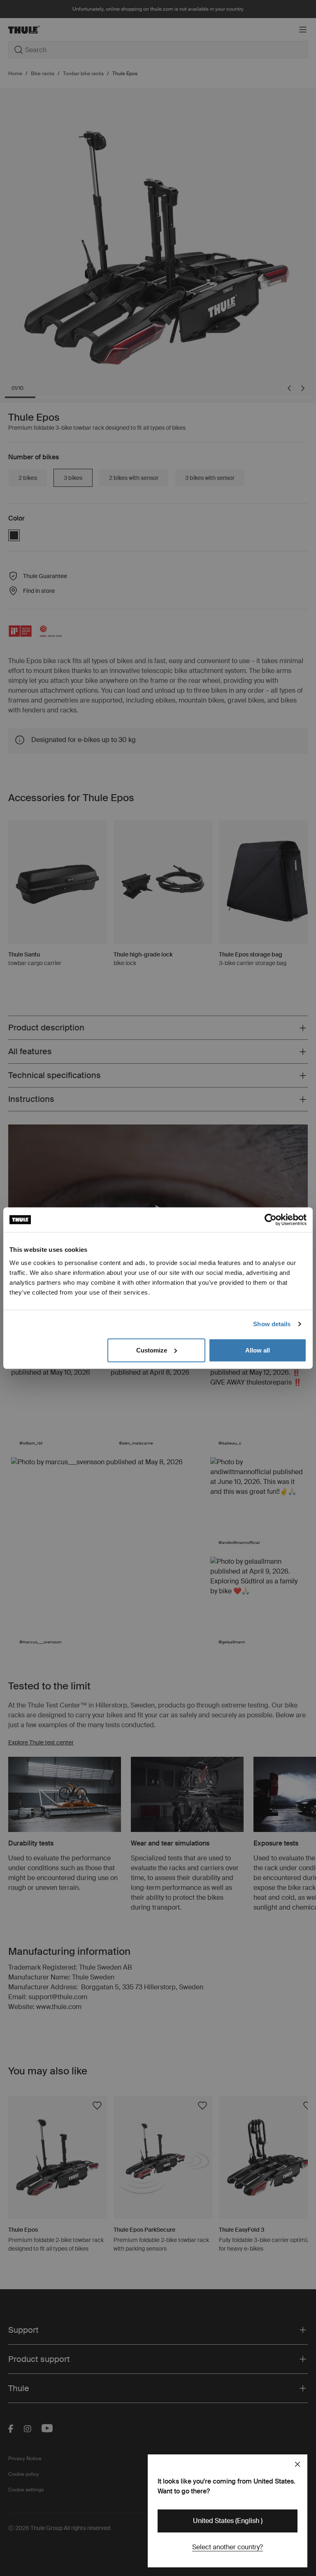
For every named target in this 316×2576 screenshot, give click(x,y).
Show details (272, 1324)
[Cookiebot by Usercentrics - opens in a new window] (271, 1220)
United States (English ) (228, 2521)
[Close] (297, 2464)
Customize (152, 1350)
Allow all (258, 1350)
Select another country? (228, 2547)
